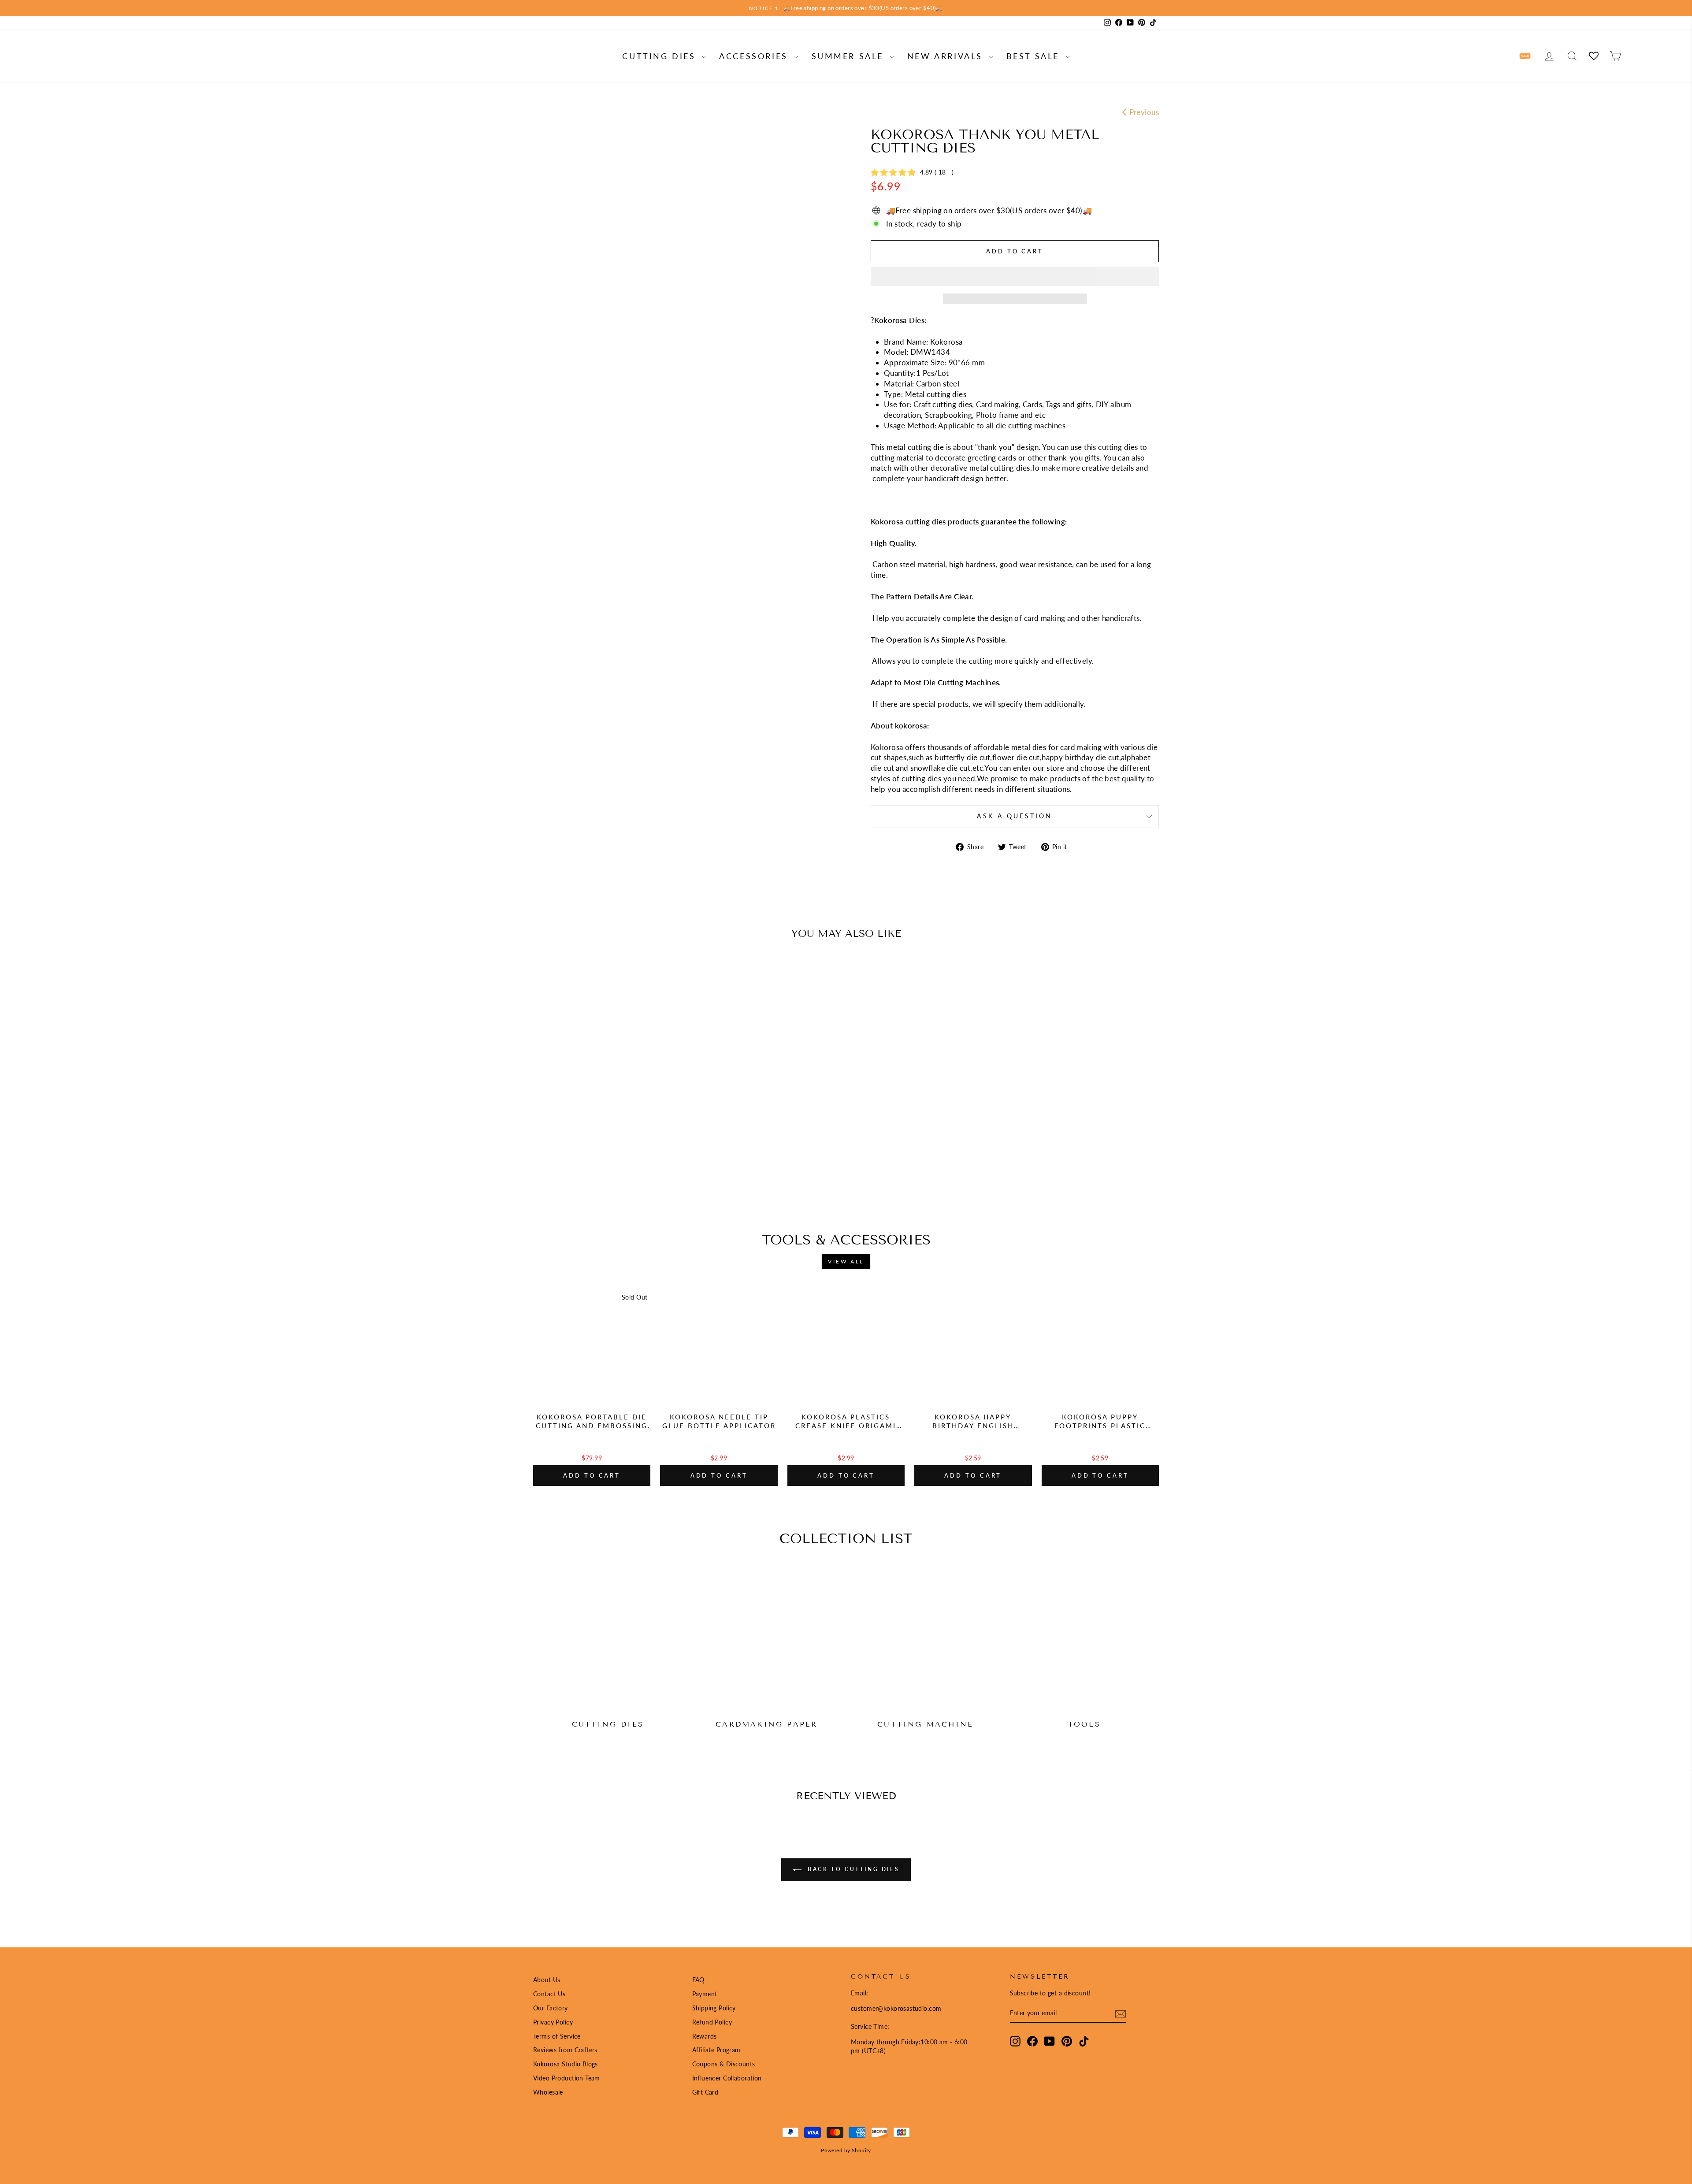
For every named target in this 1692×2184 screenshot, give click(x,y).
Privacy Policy (553, 2022)
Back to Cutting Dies (852, 1869)
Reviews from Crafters (565, 2050)
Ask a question (1015, 816)
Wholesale (548, 2092)
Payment (705, 1994)
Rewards (705, 2036)
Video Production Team (567, 2078)
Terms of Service (557, 2036)
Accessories (755, 56)
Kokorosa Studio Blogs (566, 2064)
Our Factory (551, 2008)
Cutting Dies (661, 56)
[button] (1015, 276)
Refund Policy (712, 2022)
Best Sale (1035, 56)
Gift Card (705, 2092)
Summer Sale (850, 56)
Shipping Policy (714, 2008)
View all (846, 1261)
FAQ (698, 1980)
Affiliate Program (716, 2050)
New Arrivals (947, 56)
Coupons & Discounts (724, 2064)
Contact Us (549, 1994)
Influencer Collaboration (727, 2078)
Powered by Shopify (846, 2150)
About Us (547, 1980)
